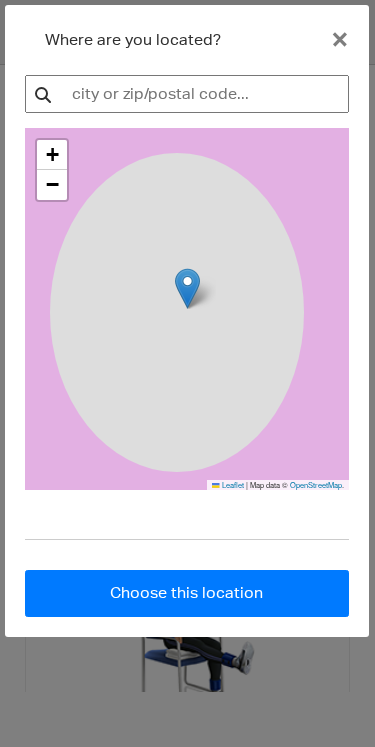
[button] (52, 155)
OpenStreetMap (316, 484)
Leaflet (232, 484)
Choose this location (186, 592)
